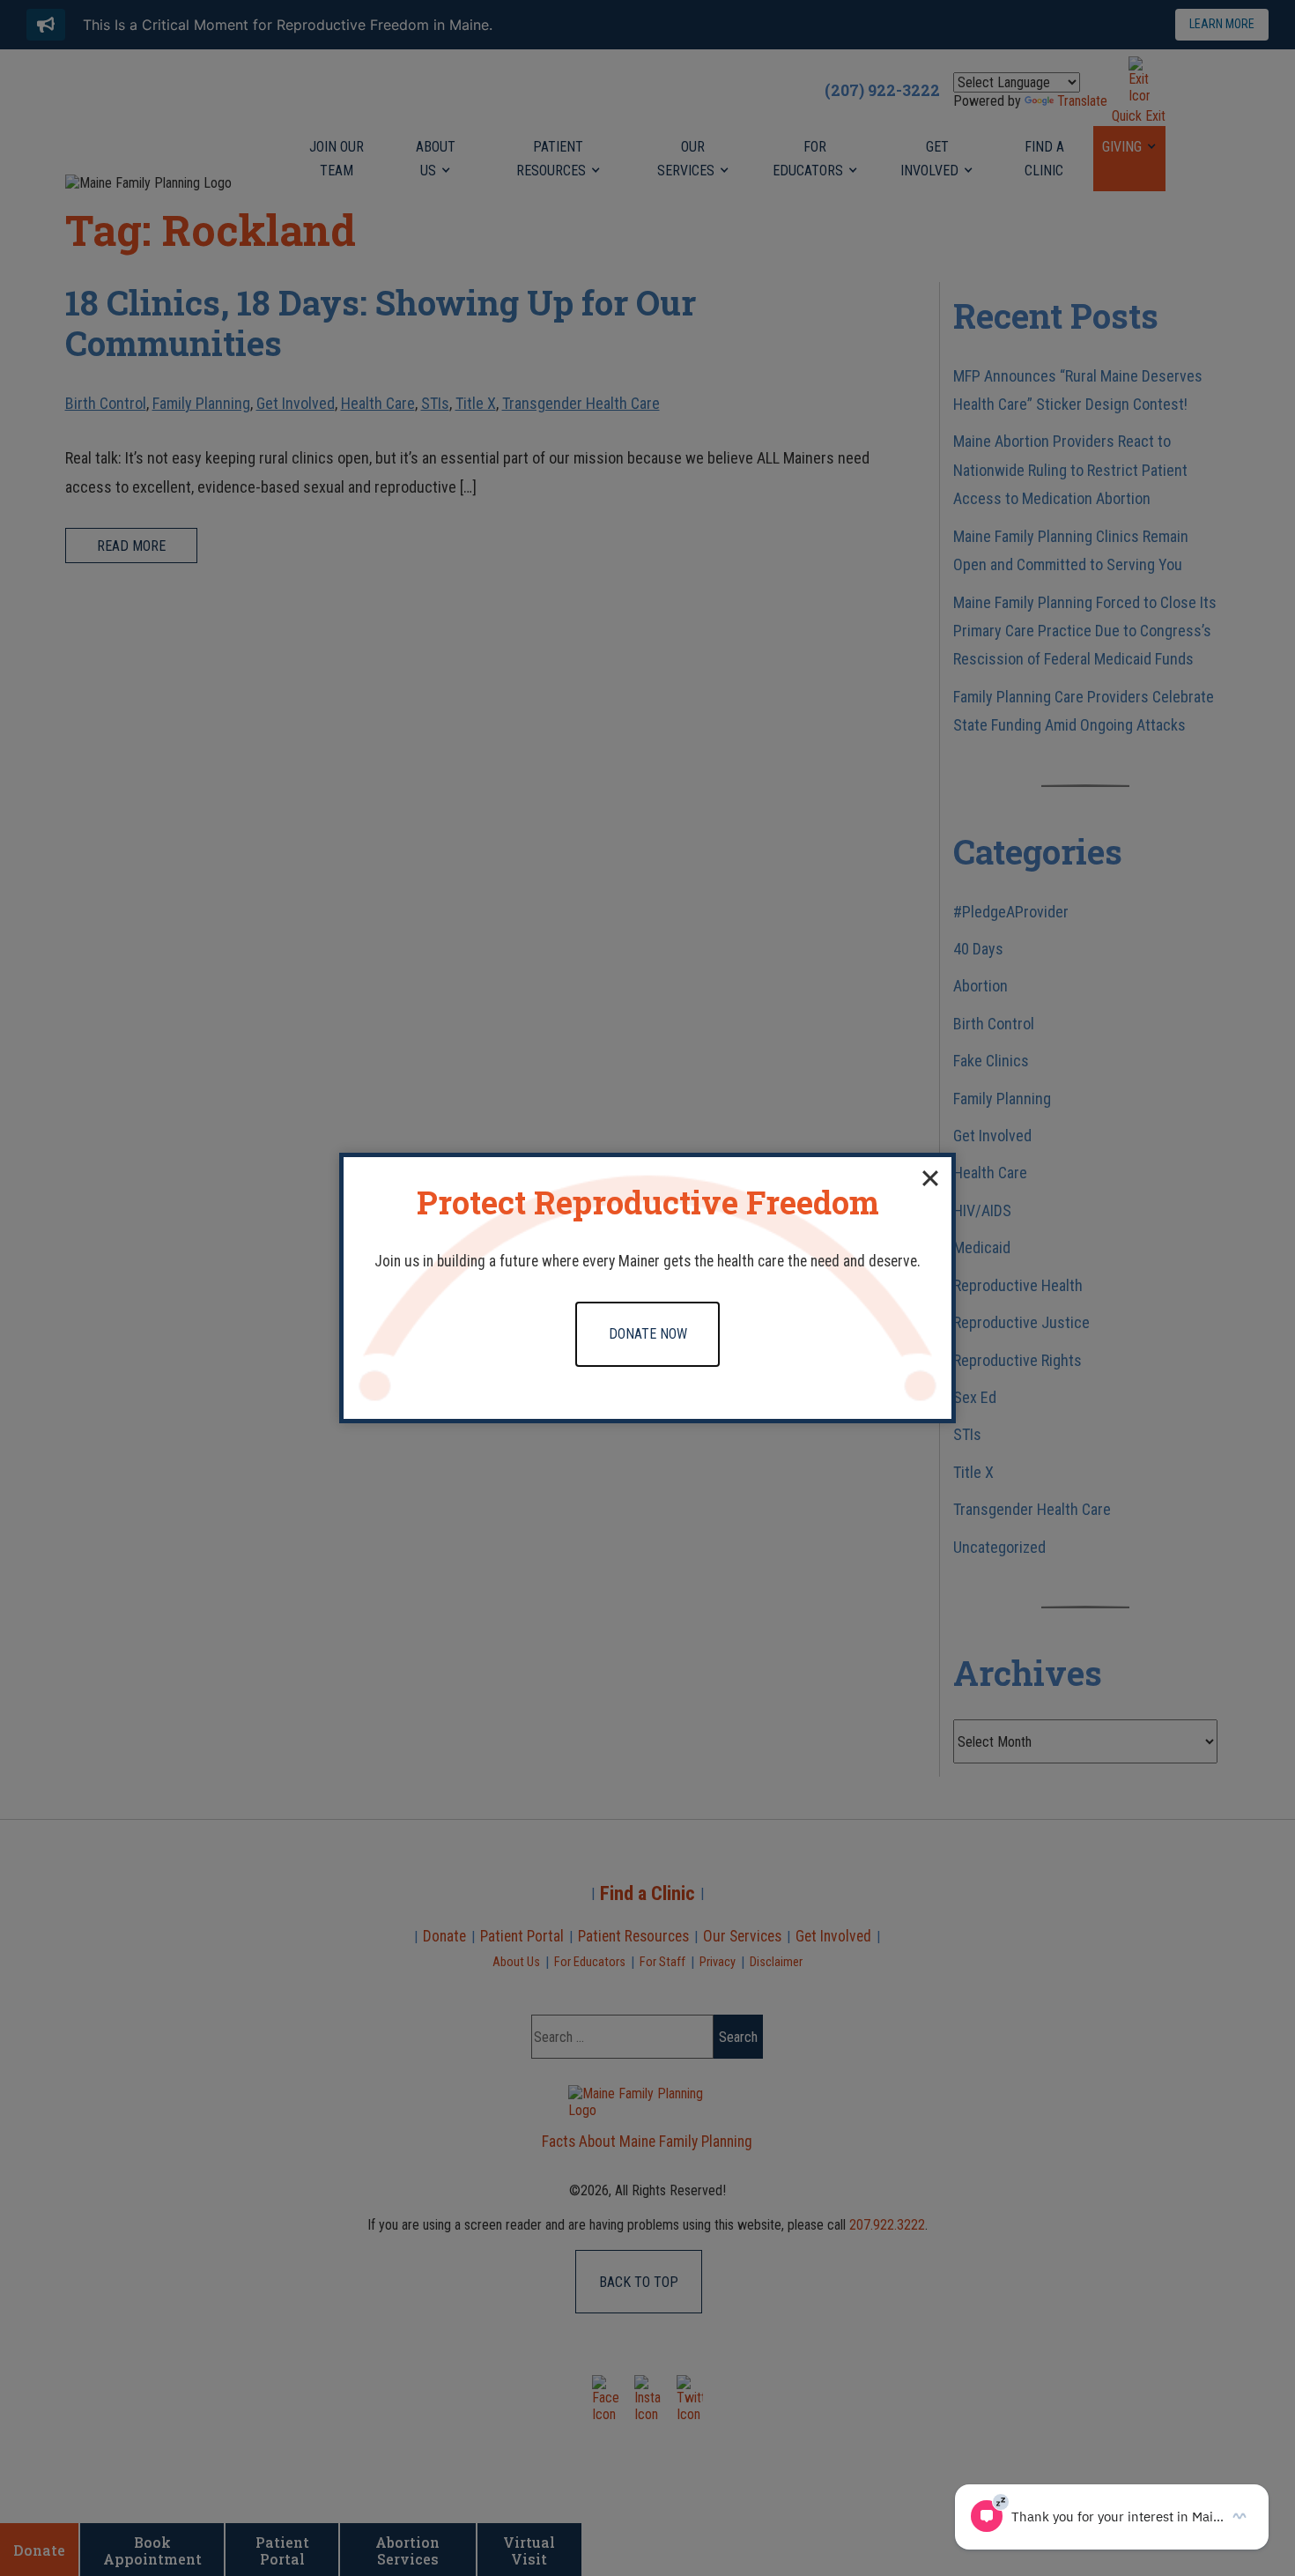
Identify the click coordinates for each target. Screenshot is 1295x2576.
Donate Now (648, 1334)
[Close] (930, 1178)
